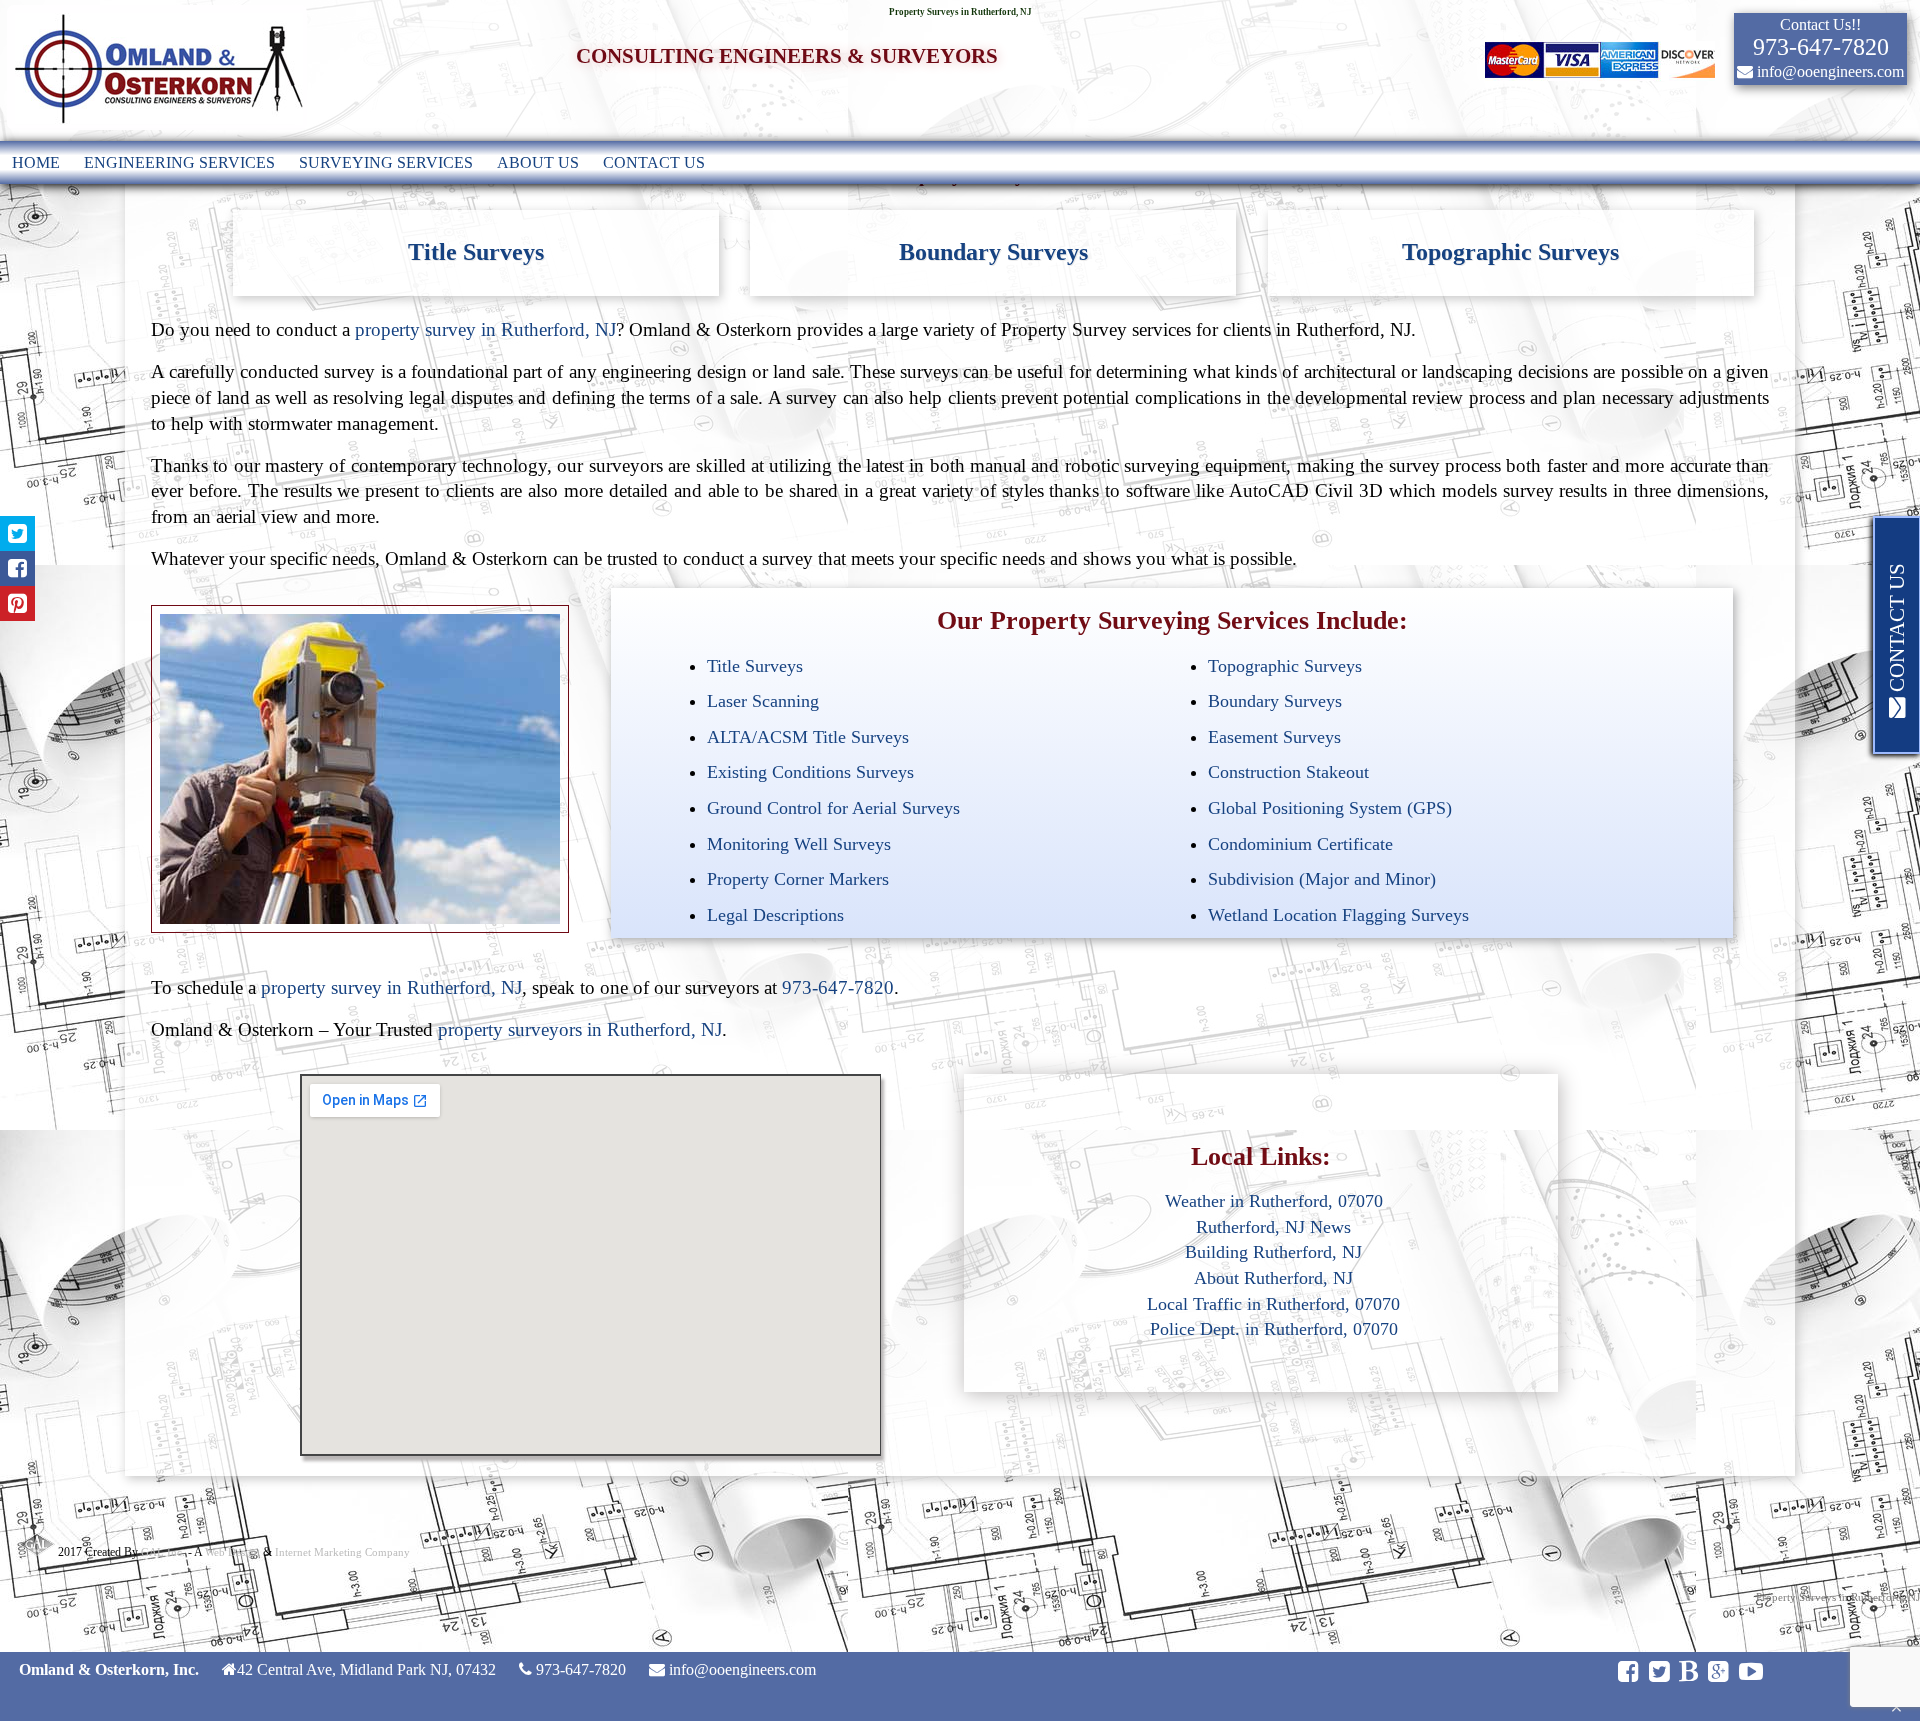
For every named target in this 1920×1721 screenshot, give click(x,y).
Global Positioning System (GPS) (1330, 808)
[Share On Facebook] (17, 568)
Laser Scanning (763, 701)
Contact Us (654, 162)
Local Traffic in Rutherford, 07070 (1273, 1304)
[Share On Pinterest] (17, 603)
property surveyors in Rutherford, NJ (580, 1029)
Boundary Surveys (993, 252)
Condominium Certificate (1300, 844)
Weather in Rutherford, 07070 (1274, 1201)
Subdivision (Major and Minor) (1322, 879)
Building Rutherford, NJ (1273, 1252)
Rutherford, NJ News (1273, 1227)
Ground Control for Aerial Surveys (833, 808)
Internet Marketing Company (342, 1552)
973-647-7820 (838, 987)
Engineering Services (179, 162)
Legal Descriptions (775, 915)
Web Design (232, 1552)
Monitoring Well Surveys (799, 844)
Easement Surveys (1274, 737)
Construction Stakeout (1288, 772)
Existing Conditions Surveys (810, 772)
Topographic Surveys (1510, 252)
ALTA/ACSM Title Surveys (808, 737)
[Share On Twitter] (17, 533)
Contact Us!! (1820, 24)
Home (36, 162)
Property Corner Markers (798, 879)
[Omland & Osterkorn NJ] (157, 131)
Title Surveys (476, 252)
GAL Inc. (163, 1552)
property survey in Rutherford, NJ (485, 329)
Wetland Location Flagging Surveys (1338, 915)
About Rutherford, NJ (1273, 1278)
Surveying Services (386, 162)
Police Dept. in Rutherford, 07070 (1274, 1329)
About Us (538, 162)
